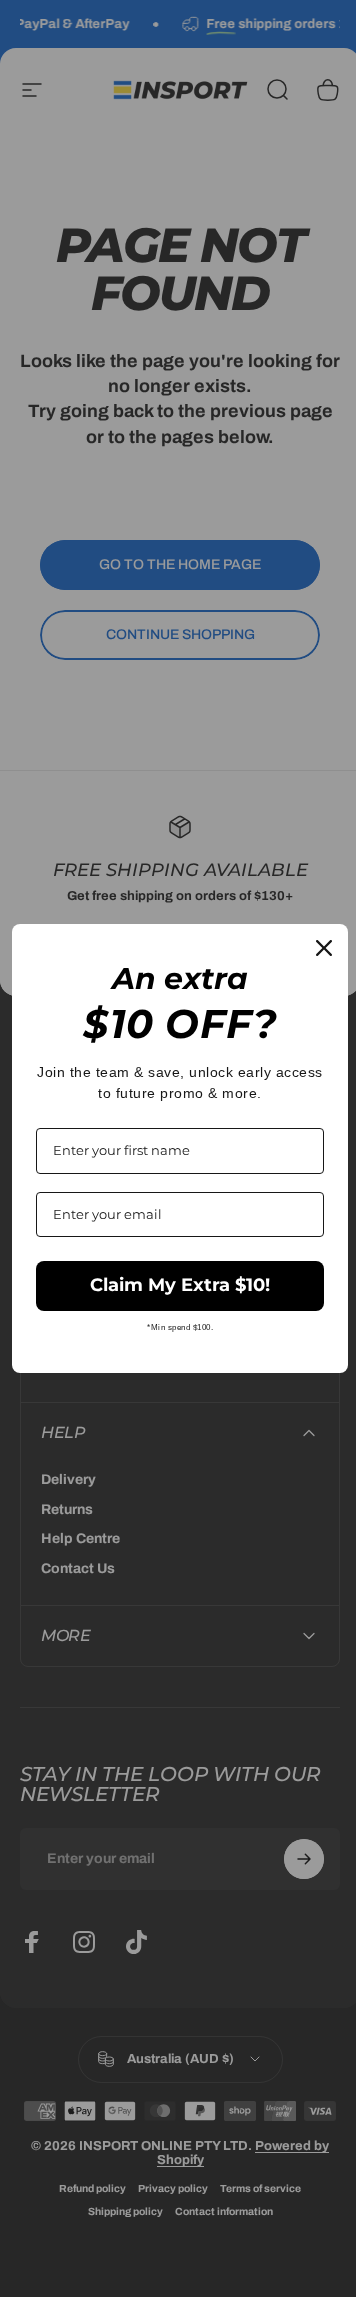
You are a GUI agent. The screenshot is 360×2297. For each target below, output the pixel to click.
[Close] (309, 948)
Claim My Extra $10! (173, 1285)
